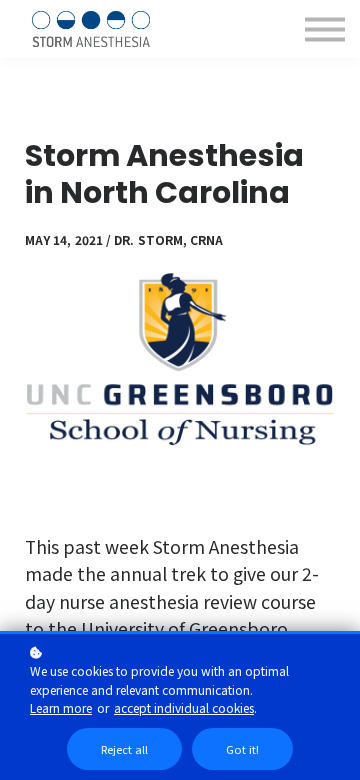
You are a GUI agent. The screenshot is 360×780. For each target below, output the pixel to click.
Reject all (124, 749)
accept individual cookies (184, 707)
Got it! (242, 749)
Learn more (61, 707)
